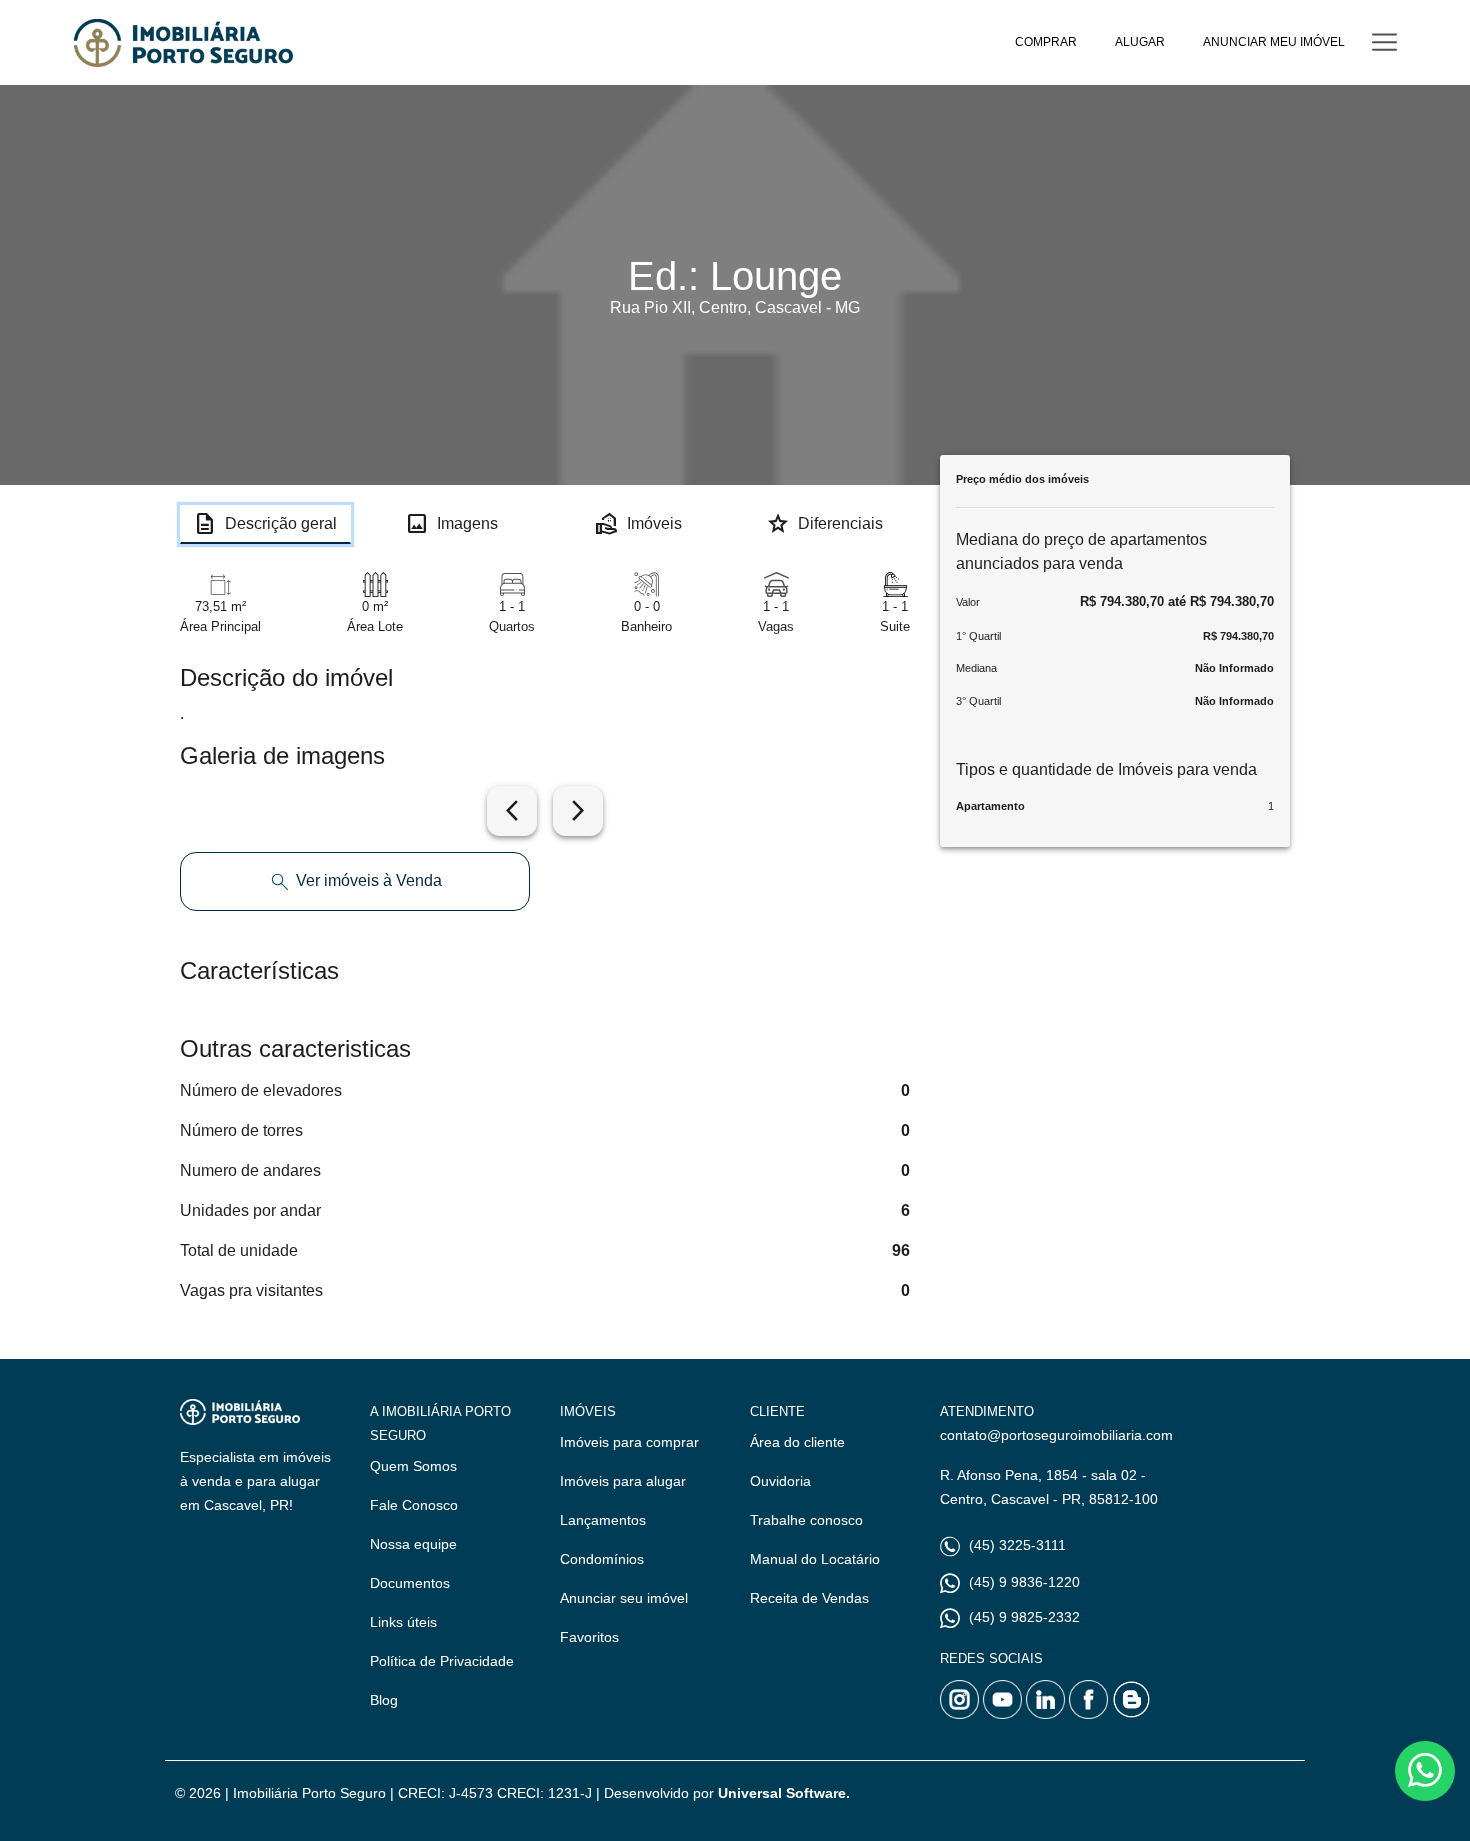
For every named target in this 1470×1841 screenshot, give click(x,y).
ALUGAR (1140, 42)
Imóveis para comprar (629, 1442)
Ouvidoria (780, 1481)
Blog (384, 1700)
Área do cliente (797, 1442)
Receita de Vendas (809, 1598)
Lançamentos (603, 1520)
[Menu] (1384, 42)
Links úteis (403, 1622)
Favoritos (589, 1637)
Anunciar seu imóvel (624, 1598)
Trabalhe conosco (806, 1520)
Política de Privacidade (442, 1661)
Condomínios (602, 1559)
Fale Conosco (414, 1505)
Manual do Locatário (815, 1559)
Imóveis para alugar (623, 1481)
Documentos (410, 1583)
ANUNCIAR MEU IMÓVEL (1274, 42)
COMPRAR (1046, 42)
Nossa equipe (413, 1544)
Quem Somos (413, 1466)
